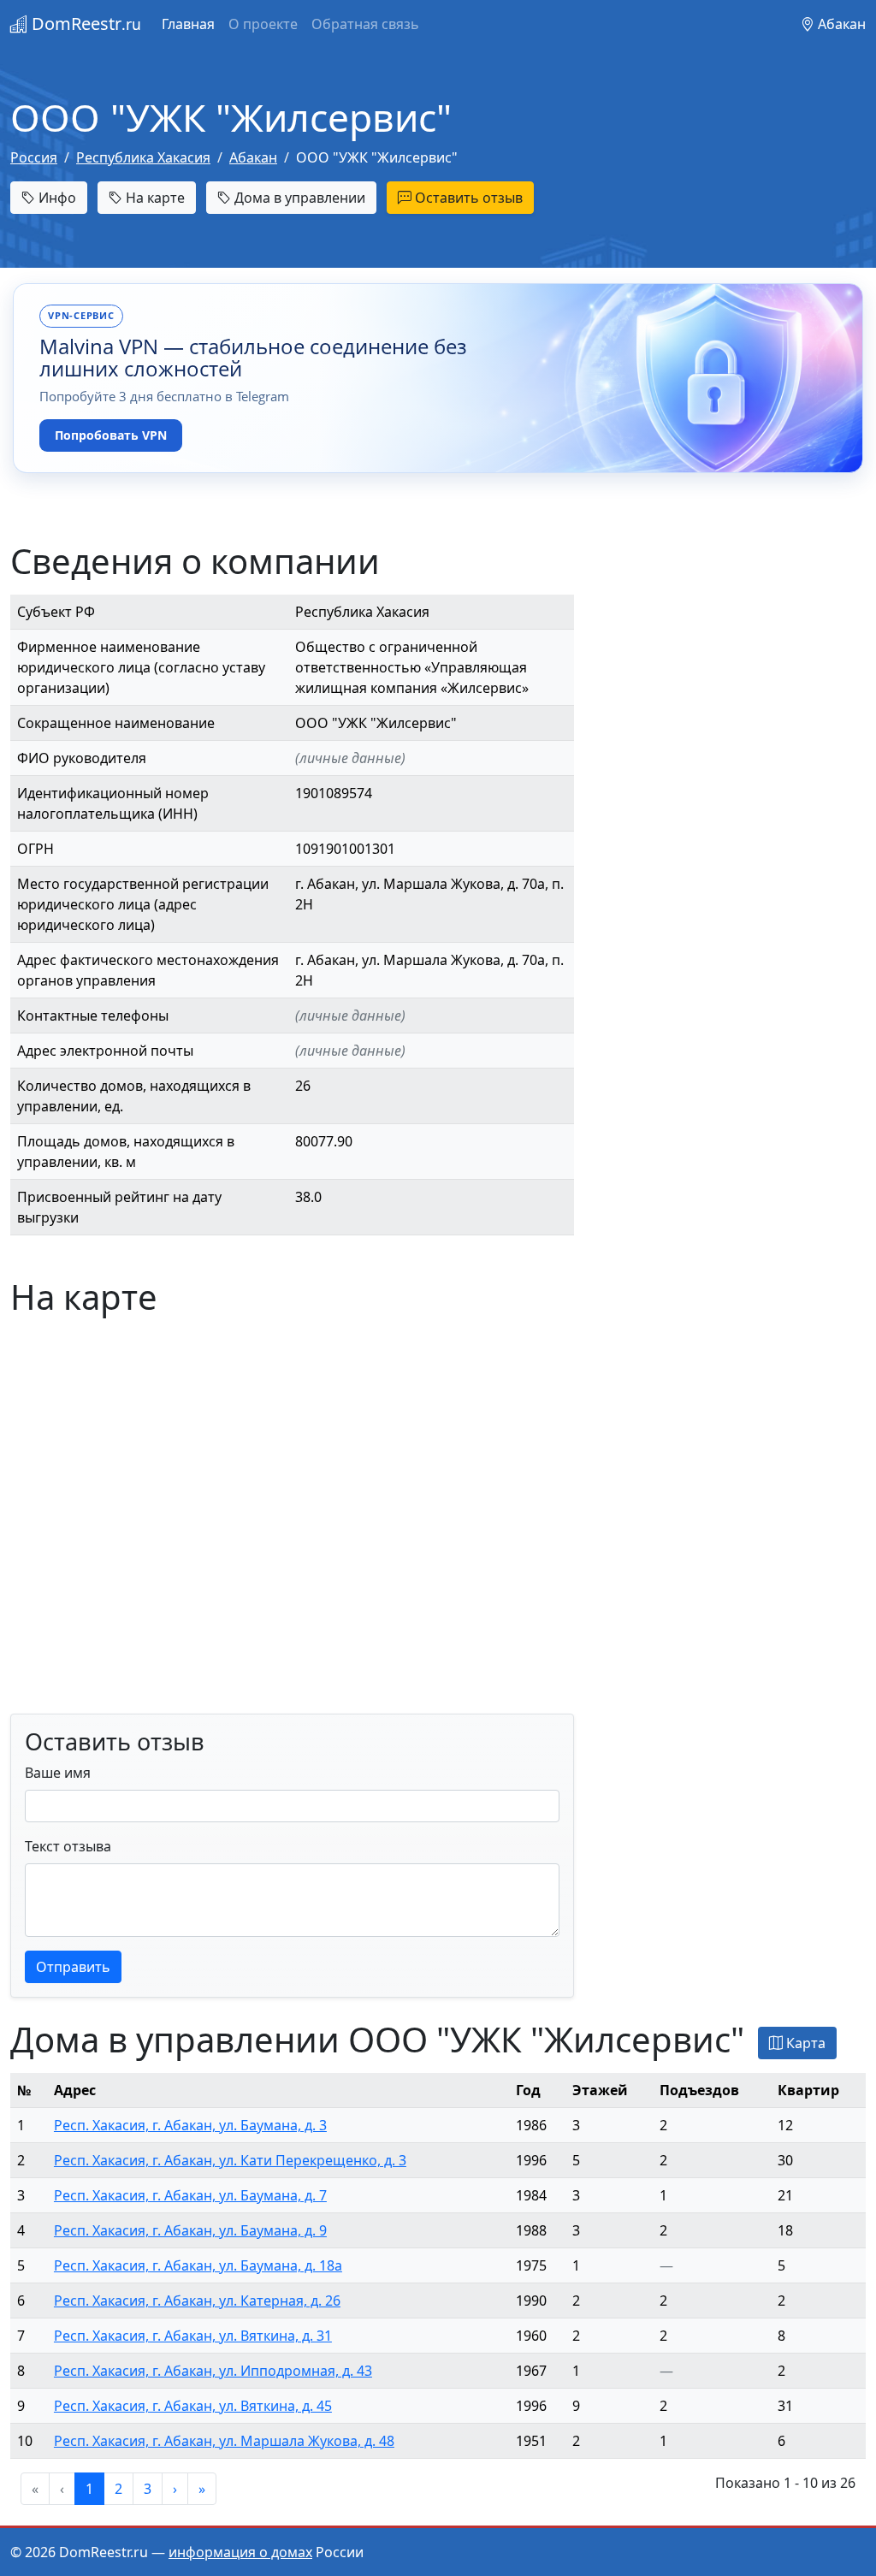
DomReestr (84, 24)
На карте (154, 198)
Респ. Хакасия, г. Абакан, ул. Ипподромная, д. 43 (213, 2371)
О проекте (263, 24)
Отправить (73, 1967)
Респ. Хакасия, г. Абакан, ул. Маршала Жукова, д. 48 (224, 2441)
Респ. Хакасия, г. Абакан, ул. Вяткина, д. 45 (193, 2406)
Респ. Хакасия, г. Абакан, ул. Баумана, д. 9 (190, 2230)
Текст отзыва (68, 1846)
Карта (804, 2043)
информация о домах (240, 2552)
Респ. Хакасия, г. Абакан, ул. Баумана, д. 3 (190, 2125)
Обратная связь (365, 24)
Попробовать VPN (111, 435)
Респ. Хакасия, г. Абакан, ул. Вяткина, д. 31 (193, 2336)
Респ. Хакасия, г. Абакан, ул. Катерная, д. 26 (197, 2301)
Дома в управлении (298, 198)
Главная (188, 24)
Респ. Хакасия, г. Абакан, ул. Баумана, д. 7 (190, 2195)
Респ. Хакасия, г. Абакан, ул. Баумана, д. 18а (198, 2265)
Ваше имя (58, 1773)
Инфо (56, 198)
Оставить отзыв (467, 198)
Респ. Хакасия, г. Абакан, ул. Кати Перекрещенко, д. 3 (230, 2160)
